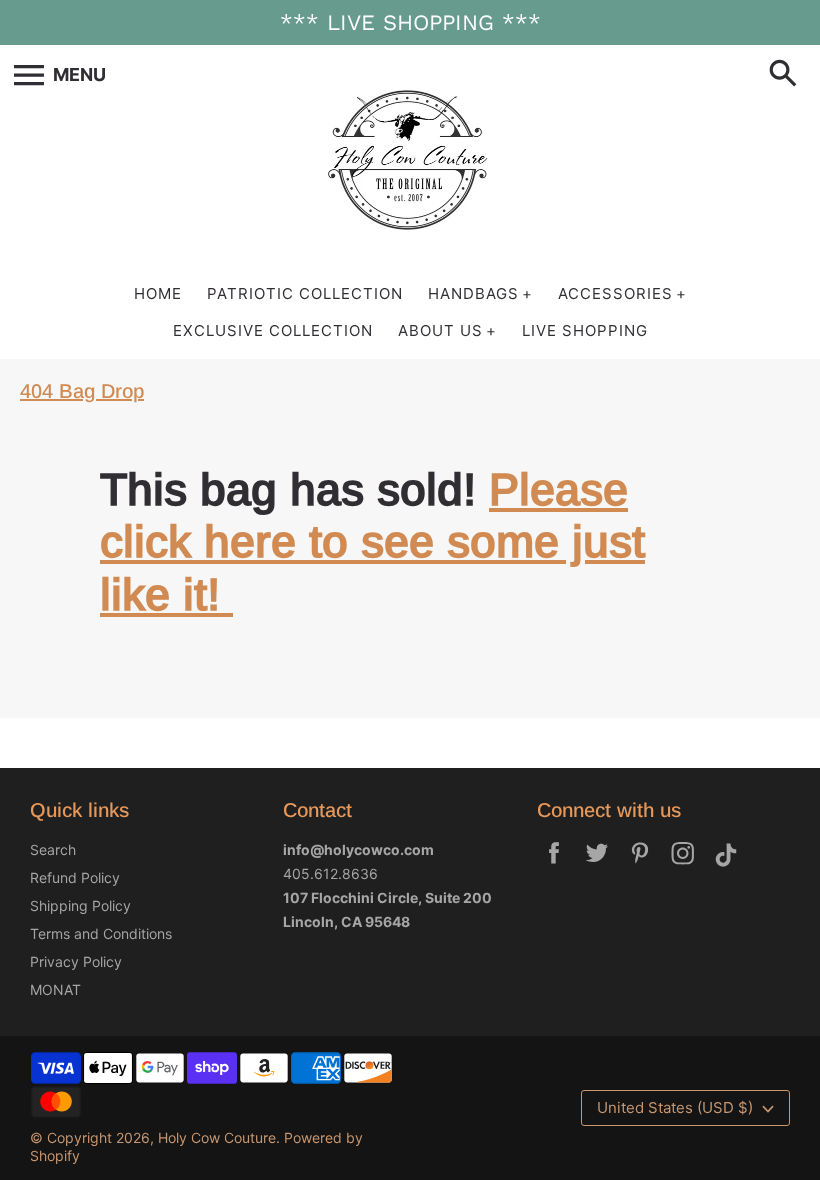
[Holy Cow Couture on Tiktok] (726, 866)
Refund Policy (75, 877)
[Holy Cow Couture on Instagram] (683, 866)
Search (53, 849)
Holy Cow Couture (217, 1137)
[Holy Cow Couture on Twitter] (597, 866)
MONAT (55, 989)
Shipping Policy (80, 905)
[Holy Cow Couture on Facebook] (554, 866)
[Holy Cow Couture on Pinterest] (640, 866)
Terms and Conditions (101, 933)
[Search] (787, 75)
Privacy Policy (76, 961)
